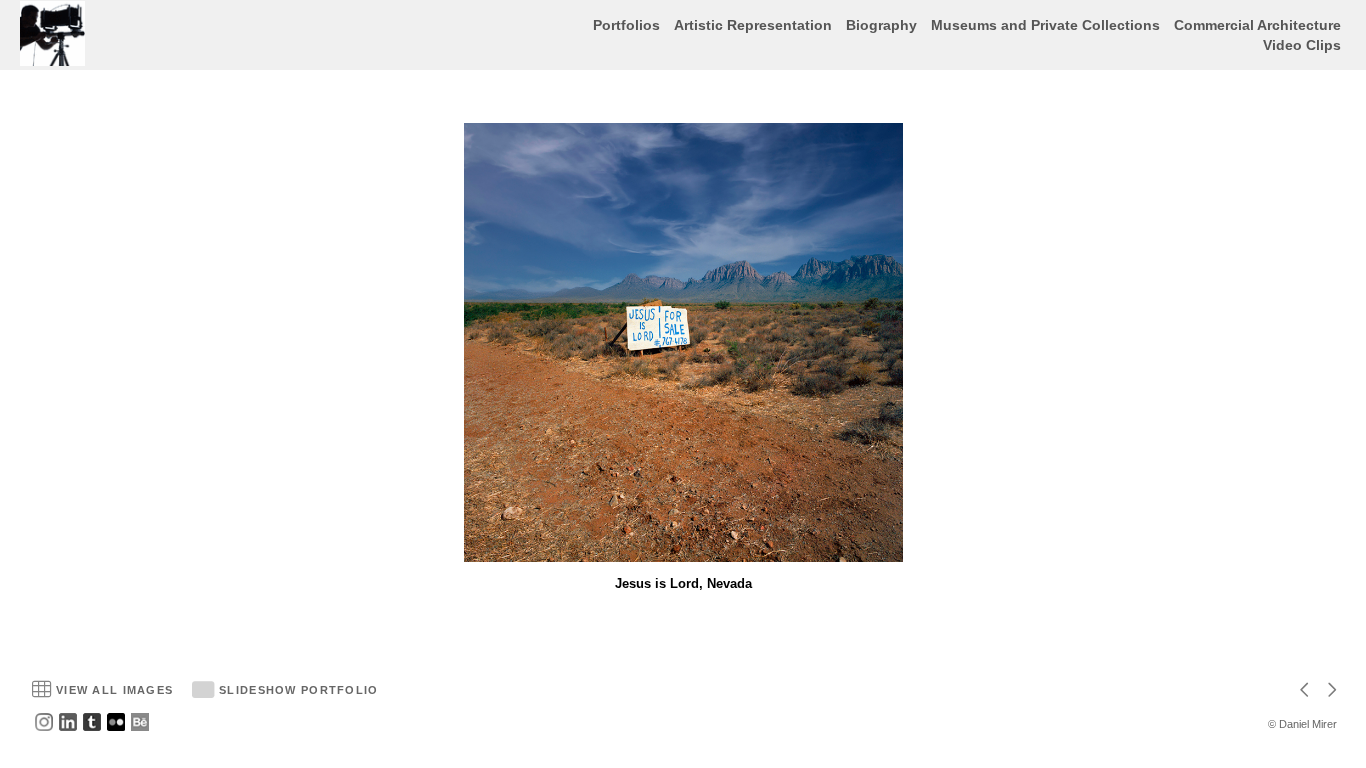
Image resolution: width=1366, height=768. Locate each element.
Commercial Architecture (1257, 25)
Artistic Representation (753, 25)
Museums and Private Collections (1045, 25)
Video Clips (1302, 45)
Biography (881, 25)
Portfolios (626, 25)
